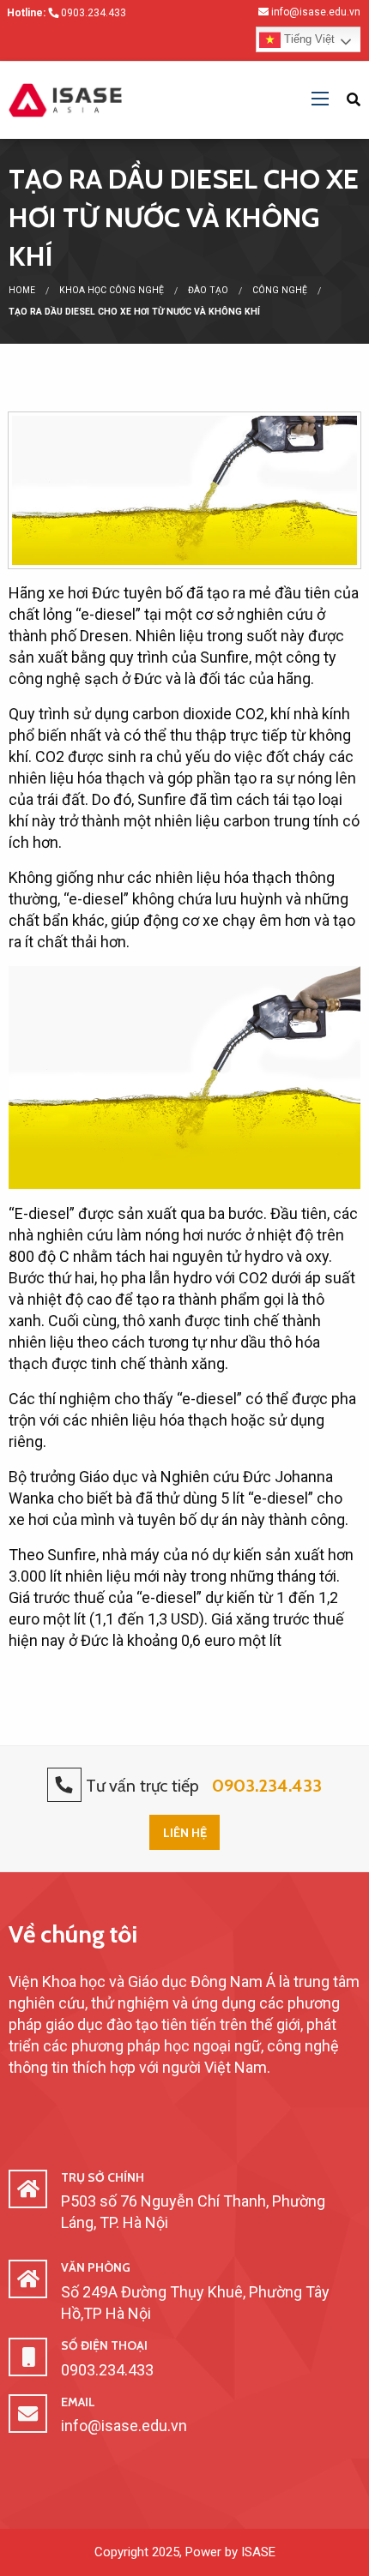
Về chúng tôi (73, 1934)
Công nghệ (280, 290)
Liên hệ (185, 1833)
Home (22, 290)
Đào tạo (208, 290)
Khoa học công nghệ (112, 290)
